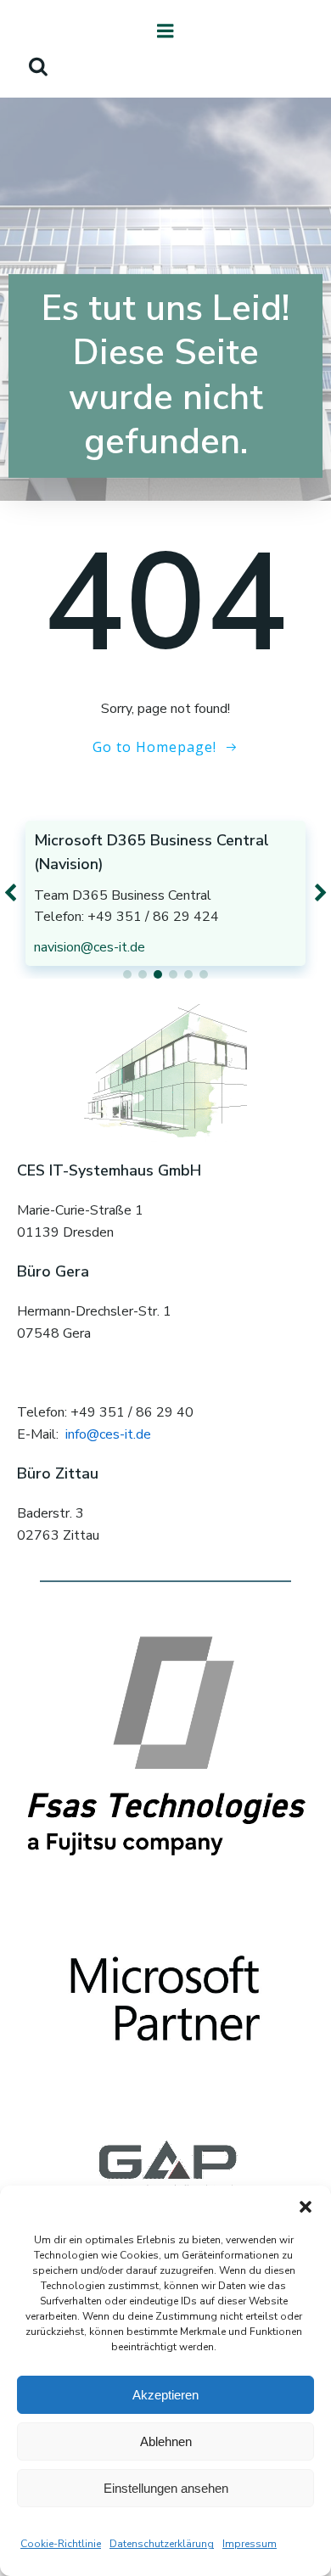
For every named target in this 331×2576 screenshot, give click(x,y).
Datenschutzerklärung (162, 2544)
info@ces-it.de (108, 1434)
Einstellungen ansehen (166, 2488)
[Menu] (165, 31)
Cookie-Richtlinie (61, 2544)
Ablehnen (166, 2441)
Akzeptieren (165, 2395)
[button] (306, 2207)
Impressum (250, 2544)
